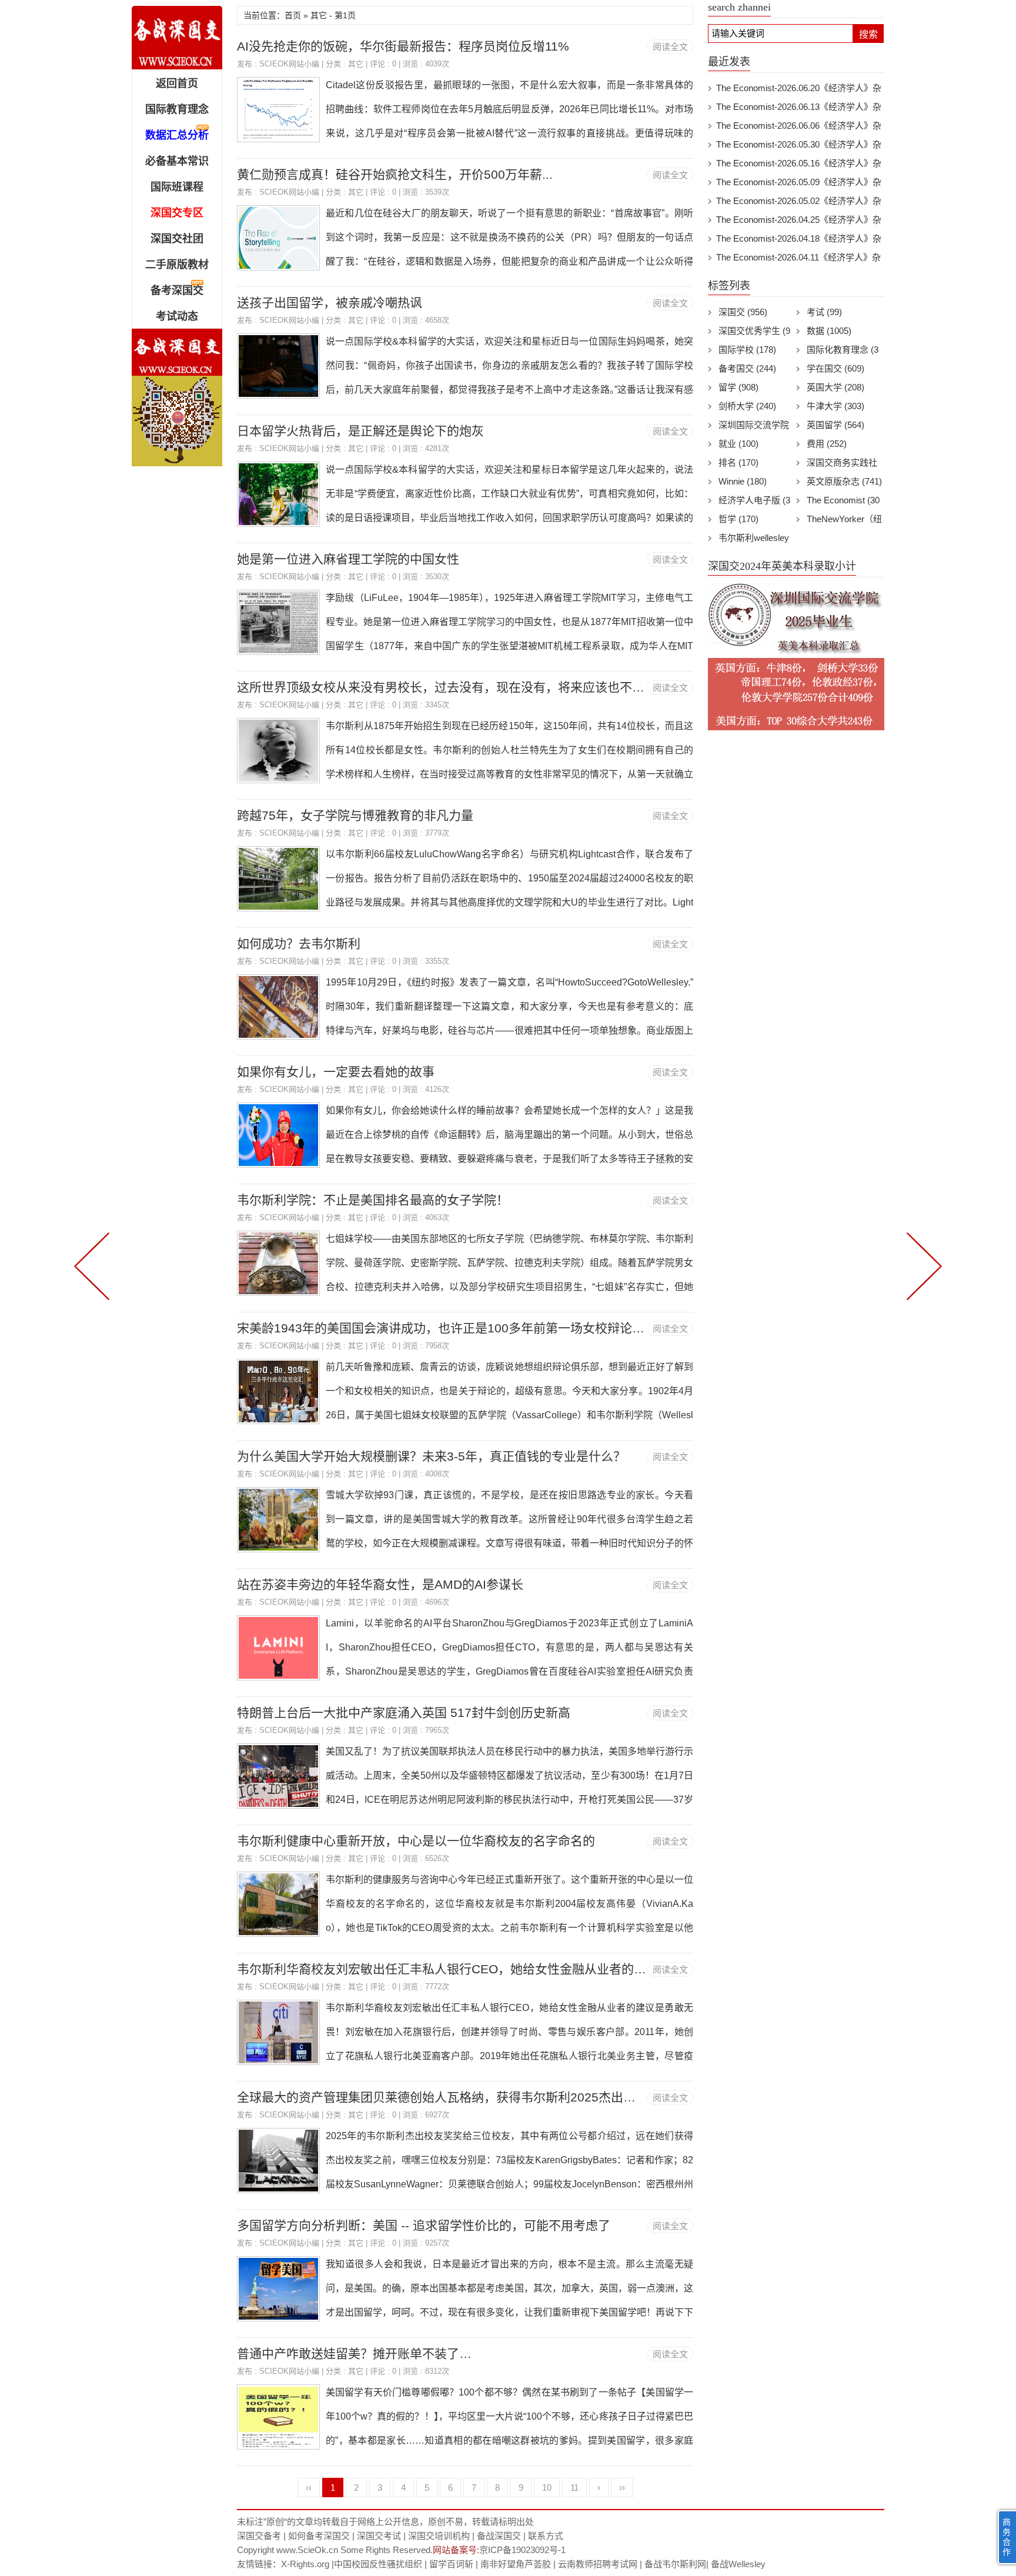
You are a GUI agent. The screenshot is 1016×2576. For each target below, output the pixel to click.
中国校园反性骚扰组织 (378, 2564)
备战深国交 (499, 2536)
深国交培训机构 (439, 2536)
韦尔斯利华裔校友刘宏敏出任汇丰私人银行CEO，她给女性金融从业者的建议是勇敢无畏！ (485, 1969)
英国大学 (835, 387)
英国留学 (835, 425)
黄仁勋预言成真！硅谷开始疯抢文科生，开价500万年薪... (395, 174)
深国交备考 (259, 2536)
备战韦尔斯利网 (675, 2564)
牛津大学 (835, 406)
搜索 (868, 34)
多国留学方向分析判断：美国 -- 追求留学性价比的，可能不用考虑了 (424, 2225)
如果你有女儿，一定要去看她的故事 (336, 1072)
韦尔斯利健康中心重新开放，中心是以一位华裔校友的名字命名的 (416, 1841)
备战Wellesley (738, 2564)
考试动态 (177, 316)
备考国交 (747, 368)
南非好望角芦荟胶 (516, 2564)
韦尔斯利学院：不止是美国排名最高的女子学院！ (373, 1200)
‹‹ (309, 2488)
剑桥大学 (747, 406)
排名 (738, 462)
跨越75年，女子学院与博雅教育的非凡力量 (355, 815)
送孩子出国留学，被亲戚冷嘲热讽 (330, 303)
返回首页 (177, 83)
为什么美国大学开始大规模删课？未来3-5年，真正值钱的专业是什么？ (431, 1456)
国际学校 (747, 350)
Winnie (743, 481)
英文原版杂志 (844, 481)
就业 (738, 444)
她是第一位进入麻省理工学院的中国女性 (348, 559)
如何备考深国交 (319, 2536)
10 (547, 2488)
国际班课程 (177, 187)
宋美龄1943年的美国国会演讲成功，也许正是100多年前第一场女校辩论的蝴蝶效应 (465, 1328)
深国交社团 (177, 239)
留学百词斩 (451, 2564)
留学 (738, 387)
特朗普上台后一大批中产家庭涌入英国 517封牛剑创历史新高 (404, 1713)
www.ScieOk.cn (307, 2550)
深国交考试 (379, 2536)
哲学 (738, 519)
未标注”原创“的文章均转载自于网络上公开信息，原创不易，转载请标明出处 (385, 2522)
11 (574, 2488)
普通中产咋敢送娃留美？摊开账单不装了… (354, 2353)
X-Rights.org (305, 2564)
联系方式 (546, 2536)
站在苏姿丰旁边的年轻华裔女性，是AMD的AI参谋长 (380, 1584)
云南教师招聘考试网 (598, 2564)
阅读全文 (670, 47)
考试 (824, 312)
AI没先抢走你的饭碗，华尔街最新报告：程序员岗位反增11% (403, 46)
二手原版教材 (177, 265)
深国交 (743, 312)
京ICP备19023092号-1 (522, 2550)
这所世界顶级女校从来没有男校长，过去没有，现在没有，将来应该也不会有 (447, 687)
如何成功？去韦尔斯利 (299, 943)
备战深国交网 (177, 38)
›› (622, 2488)
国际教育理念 (177, 109)
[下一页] (922, 1265)
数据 (829, 331)
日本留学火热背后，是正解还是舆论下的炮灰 (360, 431)
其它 (356, 64)
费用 (827, 444)
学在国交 (835, 368)
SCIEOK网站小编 (289, 64)
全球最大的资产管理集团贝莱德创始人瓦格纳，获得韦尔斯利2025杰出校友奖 (449, 2097)
